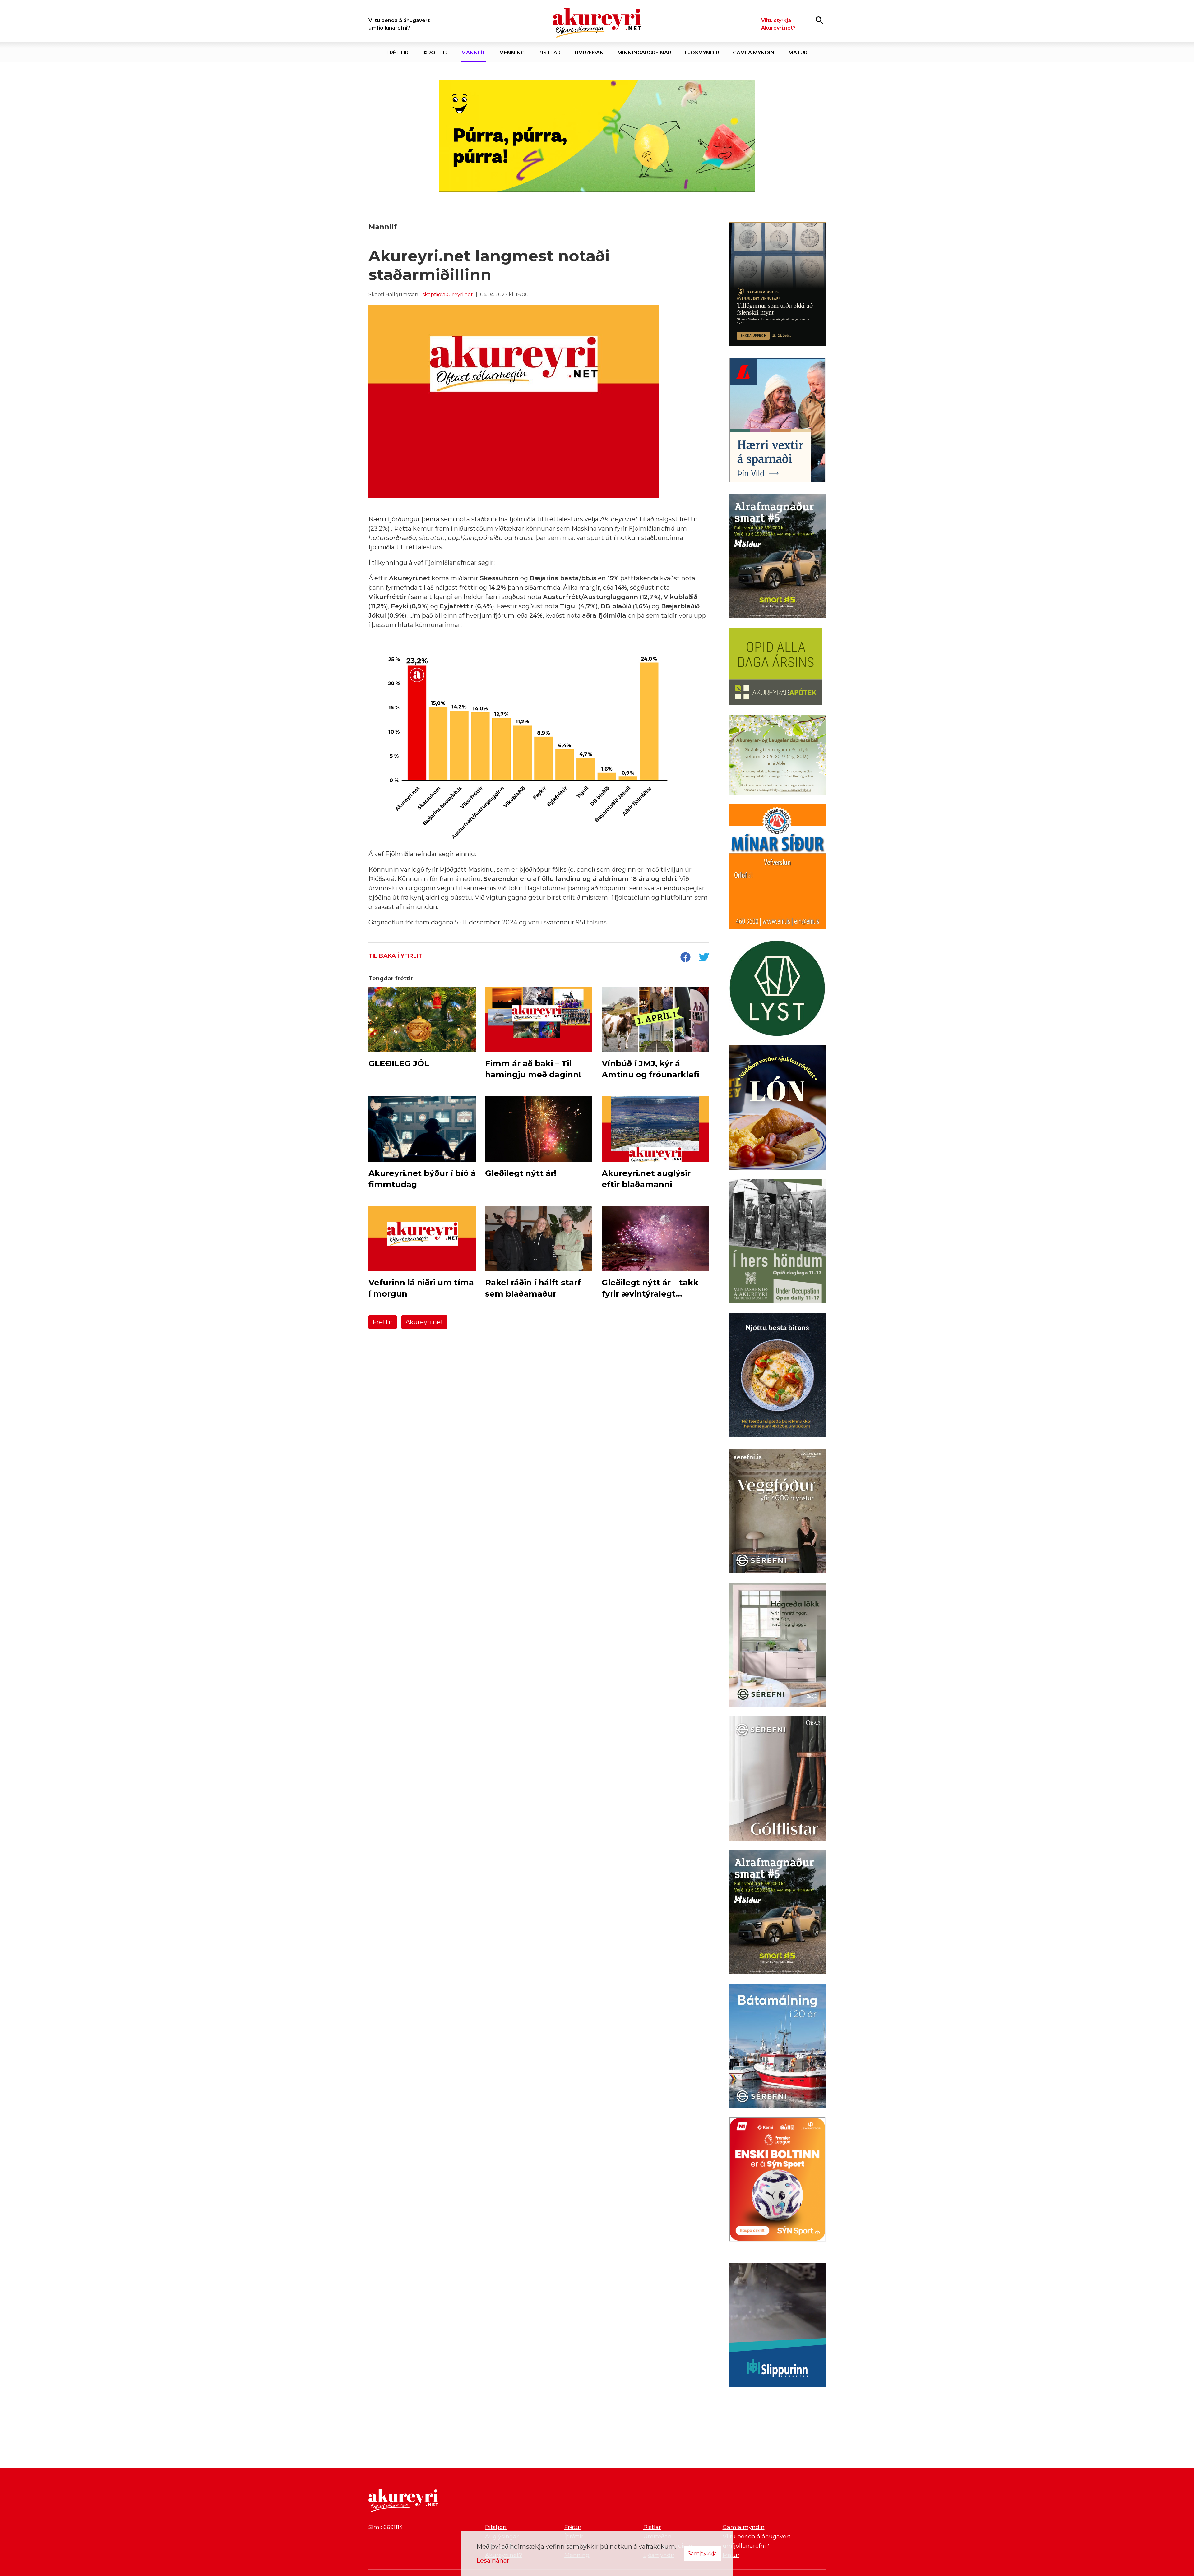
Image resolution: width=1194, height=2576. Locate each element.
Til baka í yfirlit (395, 956)
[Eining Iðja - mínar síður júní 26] (777, 868)
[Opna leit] (819, 20)
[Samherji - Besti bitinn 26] (777, 1376)
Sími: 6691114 (386, 2527)
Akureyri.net (424, 1322)
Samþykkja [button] (702, 2553)
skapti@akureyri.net (448, 295)
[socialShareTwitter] (704, 958)
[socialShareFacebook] (685, 958)
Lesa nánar (493, 2560)
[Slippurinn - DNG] (777, 2326)
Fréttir (383, 1322)
